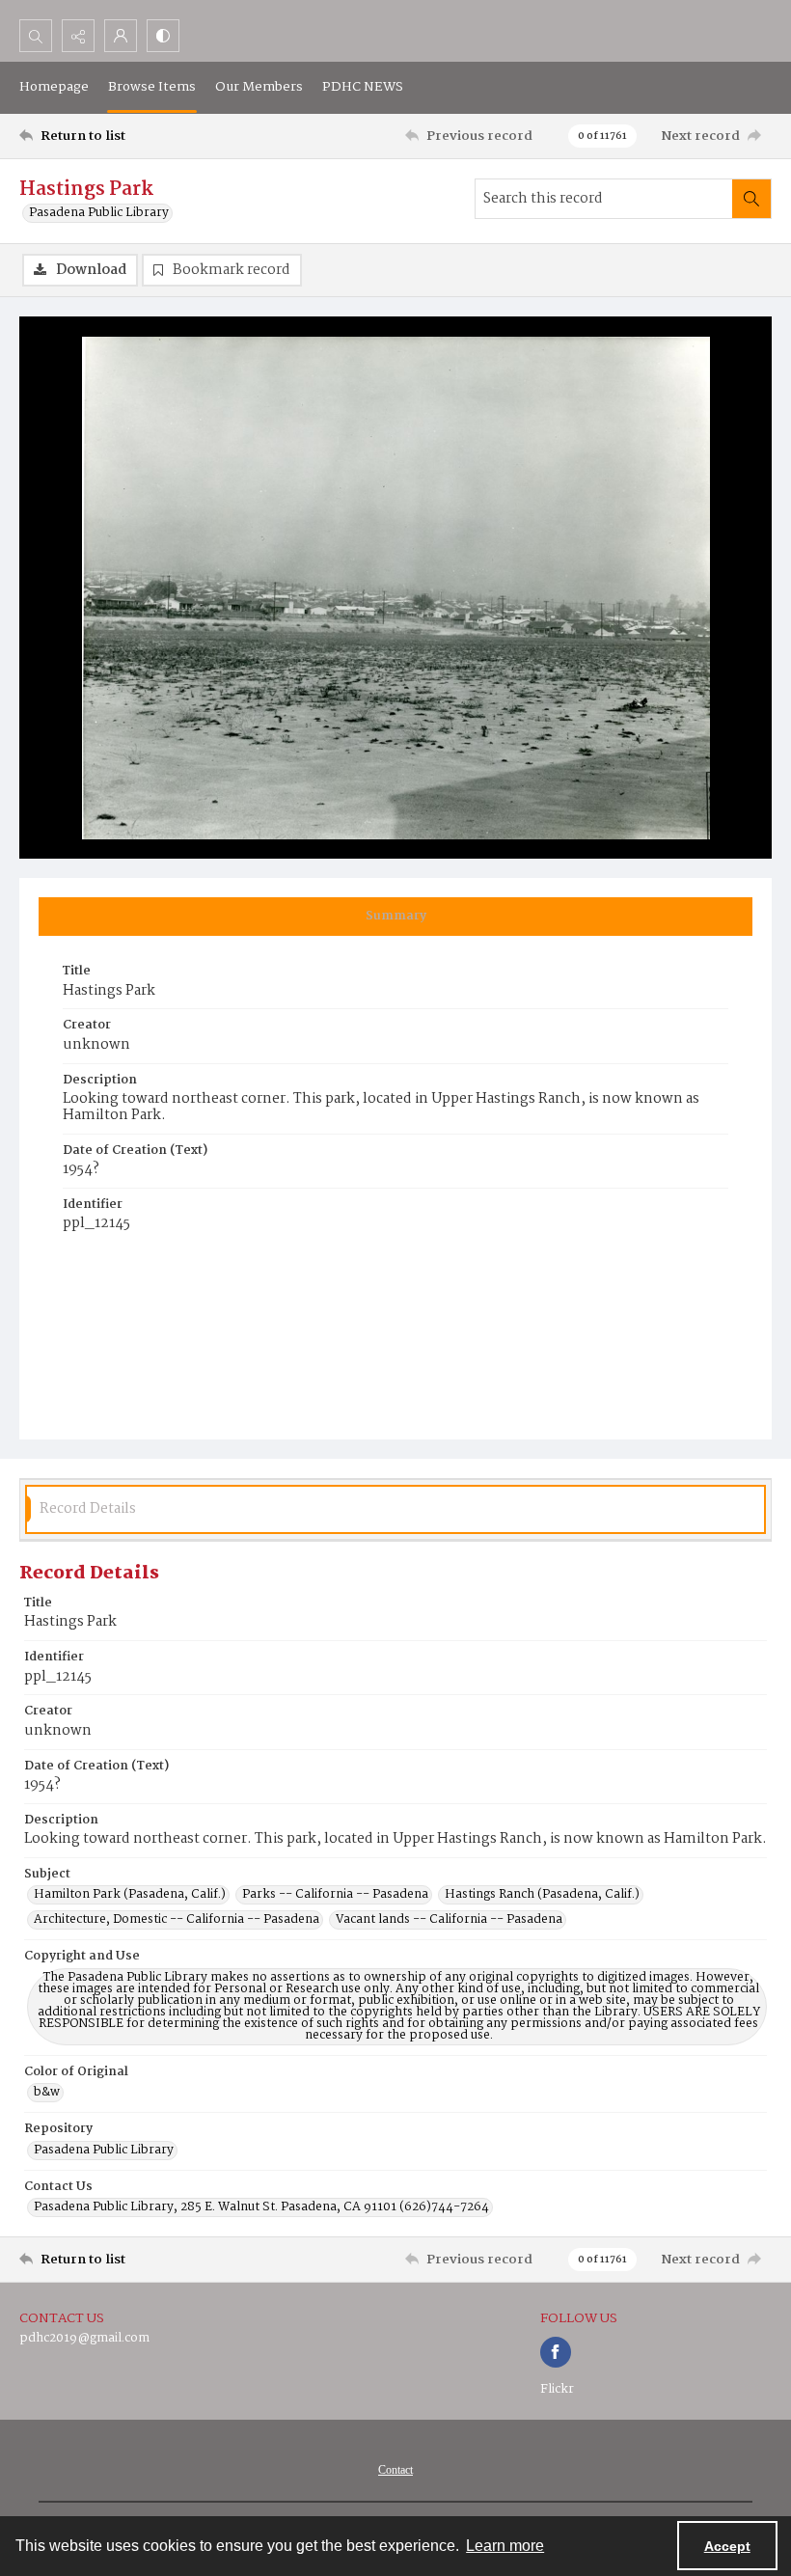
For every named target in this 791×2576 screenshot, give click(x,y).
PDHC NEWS (363, 87)
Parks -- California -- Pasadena (335, 1895)
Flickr (557, 2389)
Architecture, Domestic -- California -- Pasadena (177, 1920)
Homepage (54, 87)
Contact (395, 2470)
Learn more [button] (505, 2546)
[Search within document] (751, 199)
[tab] (395, 917)
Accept (727, 2546)
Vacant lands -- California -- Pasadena (449, 1920)
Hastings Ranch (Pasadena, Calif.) (542, 1895)
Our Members (259, 87)
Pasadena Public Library (99, 213)
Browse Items (152, 87)
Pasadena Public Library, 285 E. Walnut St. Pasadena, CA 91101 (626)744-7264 (261, 2207)
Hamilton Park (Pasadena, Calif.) (130, 1895)
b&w (47, 2093)
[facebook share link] (556, 2352)
